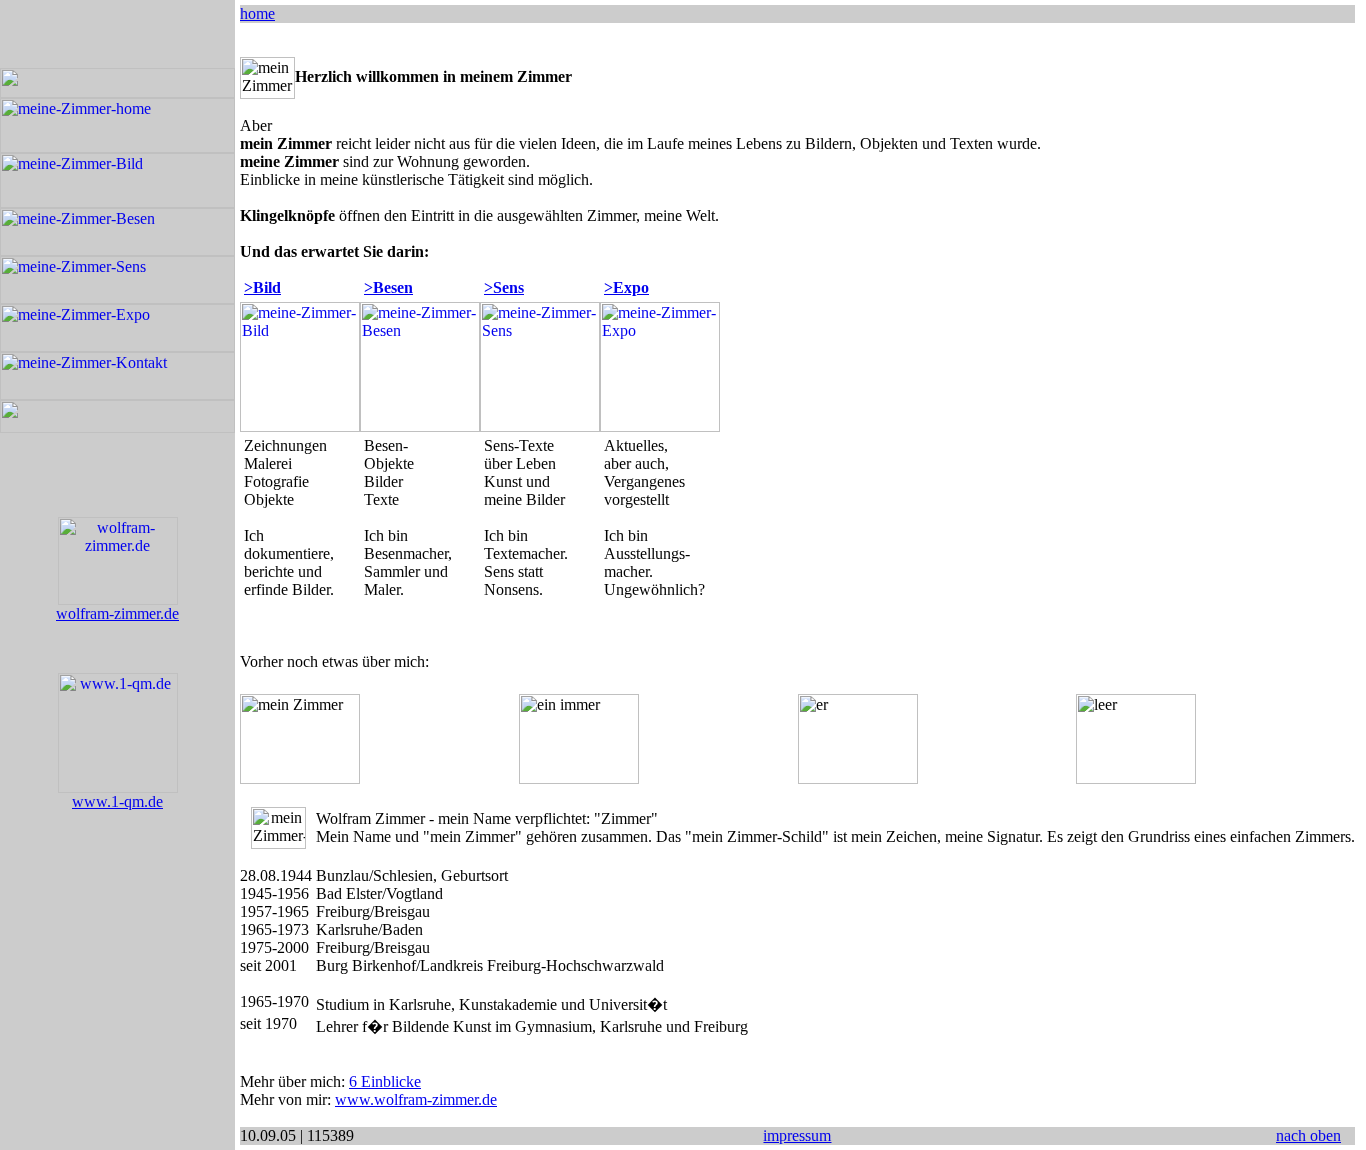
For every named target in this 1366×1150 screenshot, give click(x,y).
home (257, 13)
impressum (797, 1135)
